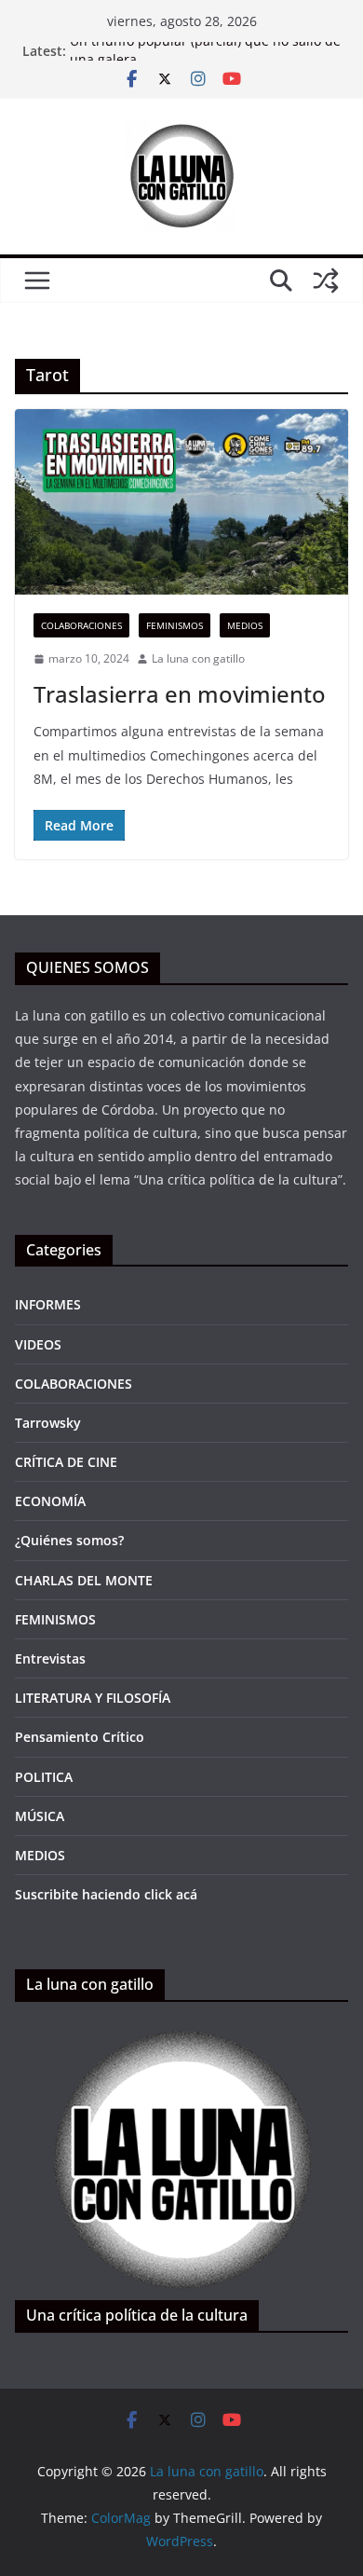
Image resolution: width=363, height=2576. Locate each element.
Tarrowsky (48, 1423)
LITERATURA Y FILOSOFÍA (93, 1698)
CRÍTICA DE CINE (66, 1462)
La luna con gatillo (198, 658)
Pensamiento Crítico (80, 1737)
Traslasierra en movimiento (180, 694)
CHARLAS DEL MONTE (84, 1580)
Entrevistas (50, 1658)
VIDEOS (38, 1344)
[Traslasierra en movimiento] (181, 502)
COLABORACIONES (81, 625)
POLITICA (44, 1777)
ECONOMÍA (50, 1501)
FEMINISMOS (175, 625)
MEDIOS (245, 625)
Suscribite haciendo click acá (106, 1894)
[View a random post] (326, 281)
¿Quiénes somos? (69, 1540)
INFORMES (48, 1304)
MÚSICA (40, 1816)
